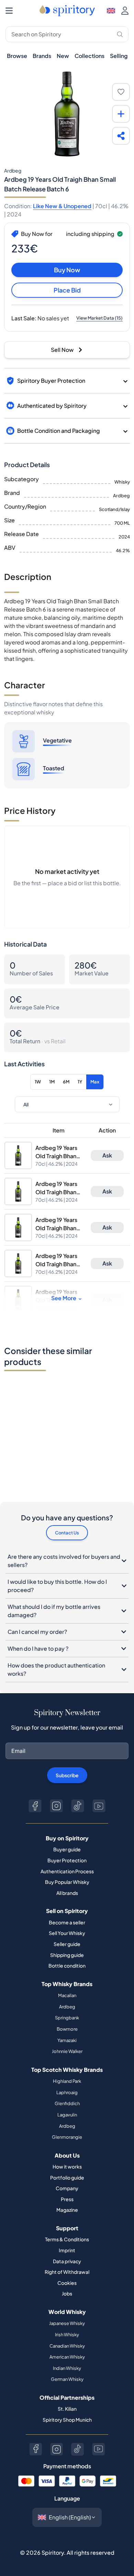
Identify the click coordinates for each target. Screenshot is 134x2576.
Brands (42, 56)
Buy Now (67, 270)
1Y (80, 1082)
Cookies (67, 2283)
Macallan (67, 1995)
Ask (107, 1155)
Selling (119, 56)
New (63, 56)
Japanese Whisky (67, 2323)
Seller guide (67, 1944)
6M (66, 1082)
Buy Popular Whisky (67, 1882)
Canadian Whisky (67, 2346)
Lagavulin (67, 2115)
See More (64, 1298)
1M (52, 1082)
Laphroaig (67, 2092)
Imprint (67, 2250)
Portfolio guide (67, 2177)
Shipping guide (67, 1955)
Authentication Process (67, 1871)
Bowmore (67, 2029)
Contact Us (67, 1533)
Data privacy (67, 2261)
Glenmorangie (67, 2137)
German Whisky (67, 2379)
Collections (90, 56)
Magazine (67, 2210)
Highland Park (67, 2081)
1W (38, 1082)
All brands (67, 1893)
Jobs (67, 2293)
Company (67, 2188)
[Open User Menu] (125, 11)
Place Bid (67, 290)
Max (95, 1082)
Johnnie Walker (67, 2051)
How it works (67, 2167)
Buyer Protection (67, 1860)
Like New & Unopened (62, 206)
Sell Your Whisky (67, 1933)
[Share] (121, 136)
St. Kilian (67, 2409)
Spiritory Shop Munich (67, 2420)
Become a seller (67, 1922)
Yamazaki (67, 2040)
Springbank (67, 2018)
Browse (17, 56)
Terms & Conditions (67, 2239)
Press (67, 2199)
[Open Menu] (9, 11)
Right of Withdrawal (67, 2272)
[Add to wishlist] (121, 92)
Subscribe (67, 1775)
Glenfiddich (67, 2103)
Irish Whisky (67, 2335)
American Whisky (67, 2357)
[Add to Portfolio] (121, 114)
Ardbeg (67, 2007)
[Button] (35, 1806)
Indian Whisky (67, 2368)
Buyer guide (67, 1849)
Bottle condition (67, 1966)
